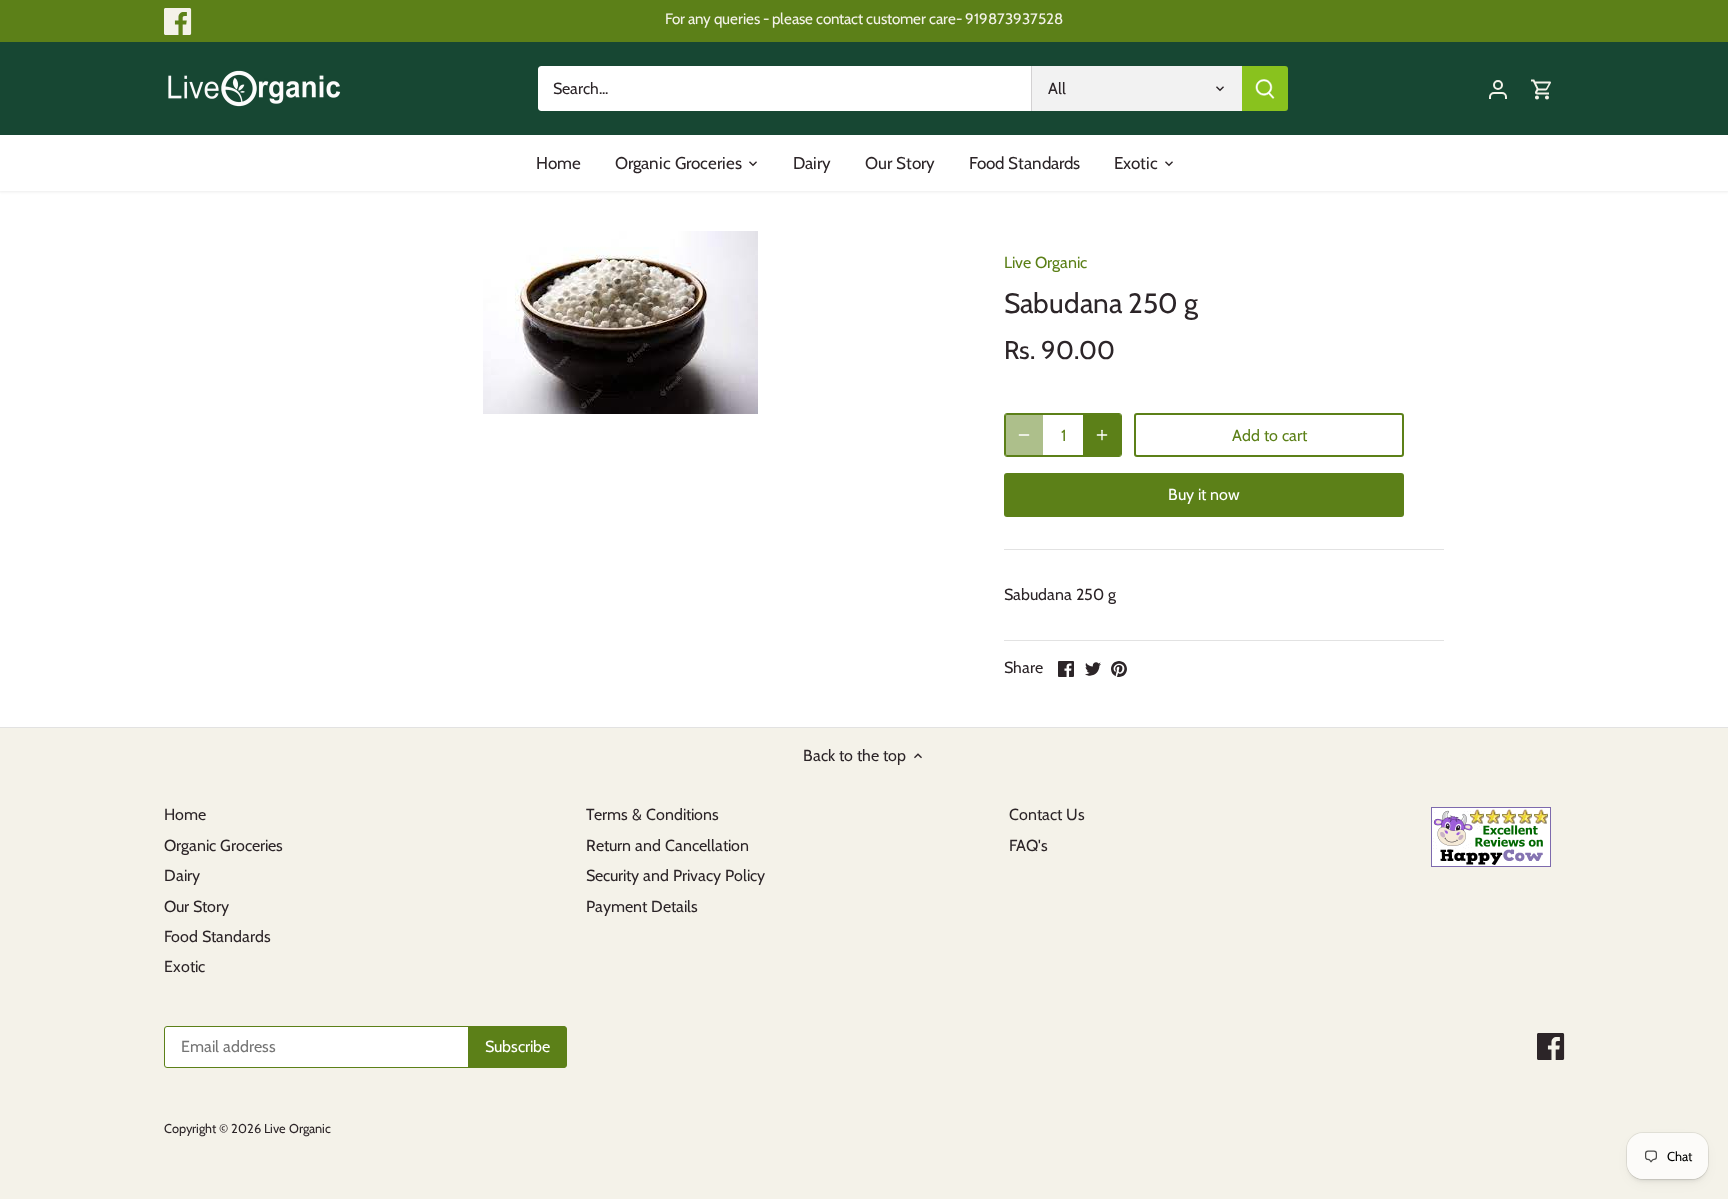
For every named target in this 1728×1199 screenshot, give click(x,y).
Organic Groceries (223, 845)
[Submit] (1265, 88)
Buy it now (1204, 494)
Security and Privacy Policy (675, 875)
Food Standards (217, 936)
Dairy (182, 875)
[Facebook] (177, 21)
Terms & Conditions (652, 814)
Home (185, 814)
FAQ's (1028, 845)
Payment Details (642, 906)
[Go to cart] (1542, 88)
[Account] (1498, 88)
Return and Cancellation (667, 845)
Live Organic (1045, 262)
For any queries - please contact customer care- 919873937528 (864, 18)
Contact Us (1047, 814)
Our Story (196, 906)
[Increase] (1102, 435)
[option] (620, 322)
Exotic (184, 966)
